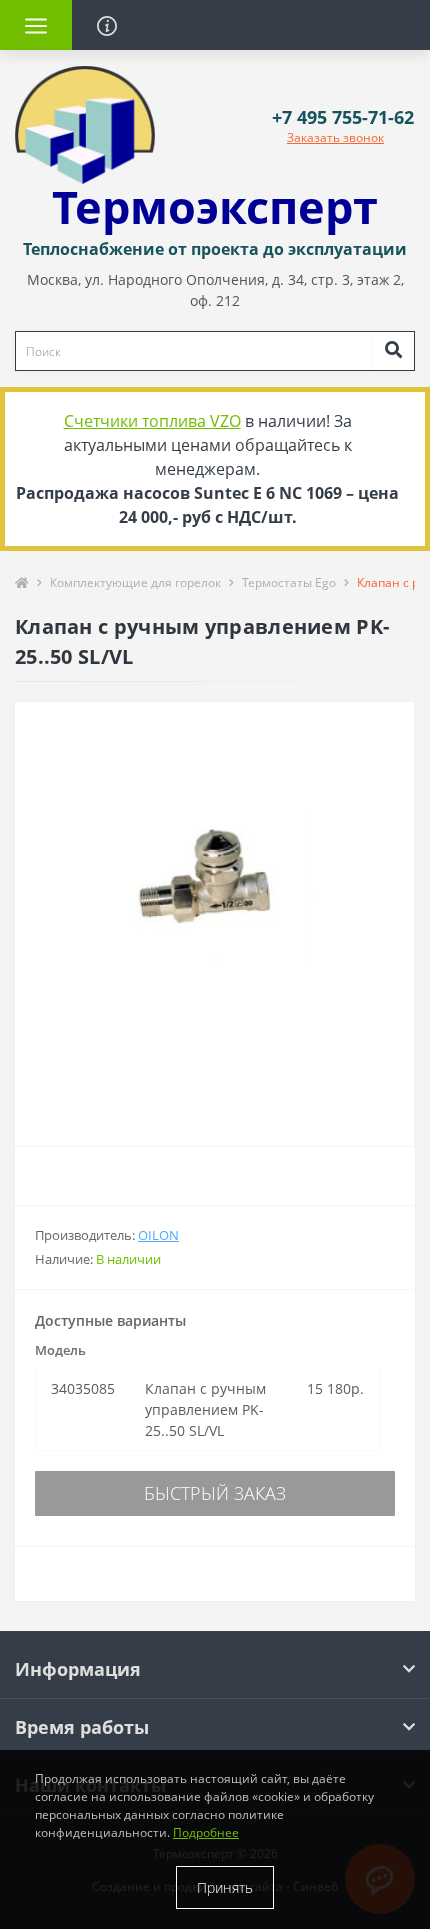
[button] (343, 117)
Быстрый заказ (215, 1493)
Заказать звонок (335, 137)
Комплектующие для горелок (135, 582)
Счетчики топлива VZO (152, 421)
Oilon (158, 1235)
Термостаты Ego (289, 582)
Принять (225, 1887)
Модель (60, 1350)
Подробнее (206, 1832)
